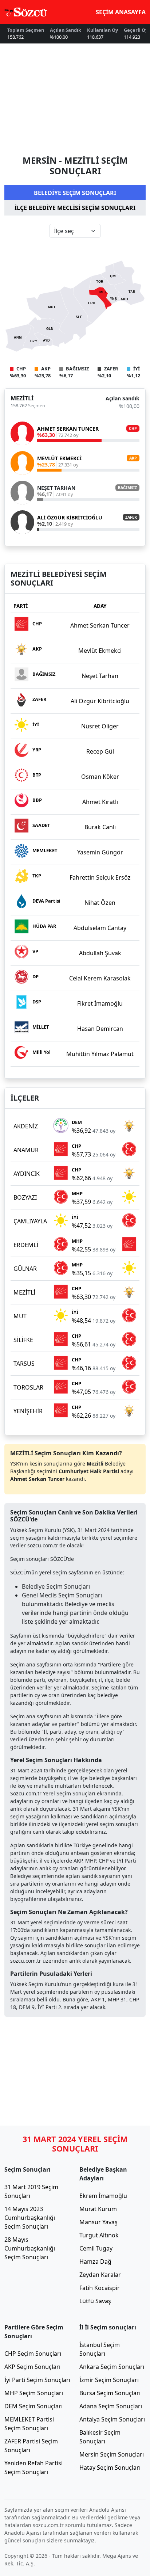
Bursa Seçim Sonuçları (110, 2393)
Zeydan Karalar (100, 2275)
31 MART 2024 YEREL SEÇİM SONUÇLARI (75, 2144)
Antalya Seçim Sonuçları (112, 2419)
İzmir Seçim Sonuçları (109, 2380)
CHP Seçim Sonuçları (33, 2354)
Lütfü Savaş (95, 2301)
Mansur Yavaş (98, 2222)
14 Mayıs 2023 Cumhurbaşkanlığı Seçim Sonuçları (30, 2218)
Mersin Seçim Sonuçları (112, 2454)
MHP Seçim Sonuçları (34, 2393)
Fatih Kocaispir (100, 2288)
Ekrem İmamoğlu (103, 2196)
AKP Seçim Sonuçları (32, 2367)
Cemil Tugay (96, 2248)
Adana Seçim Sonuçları (111, 2406)
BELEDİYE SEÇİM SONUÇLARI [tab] (75, 193)
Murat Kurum (98, 2209)
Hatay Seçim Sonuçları (110, 2468)
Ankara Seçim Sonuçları (112, 2367)
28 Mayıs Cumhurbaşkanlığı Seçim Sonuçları (30, 2248)
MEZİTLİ (22, 398)
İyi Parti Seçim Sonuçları (37, 2380)
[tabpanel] (75, 385)
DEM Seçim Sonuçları (33, 2406)
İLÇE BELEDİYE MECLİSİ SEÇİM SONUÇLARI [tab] (75, 208)
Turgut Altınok (99, 2235)
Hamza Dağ (95, 2261)
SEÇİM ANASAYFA (121, 12)
